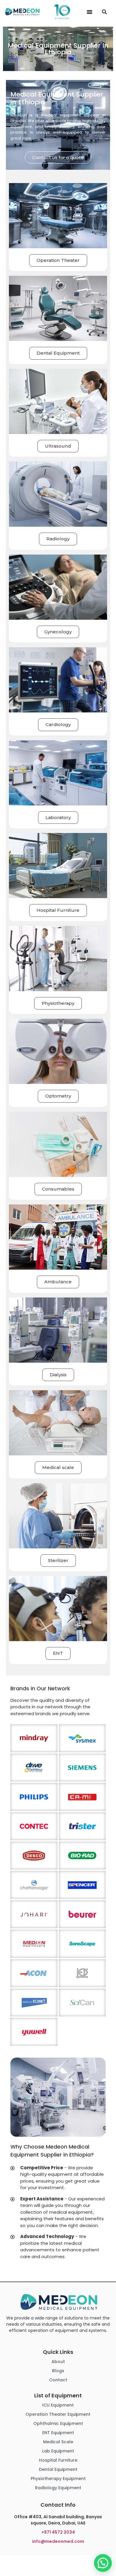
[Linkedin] (58, 2560)
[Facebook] (51, 2560)
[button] (90, 12)
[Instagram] (66, 2560)
